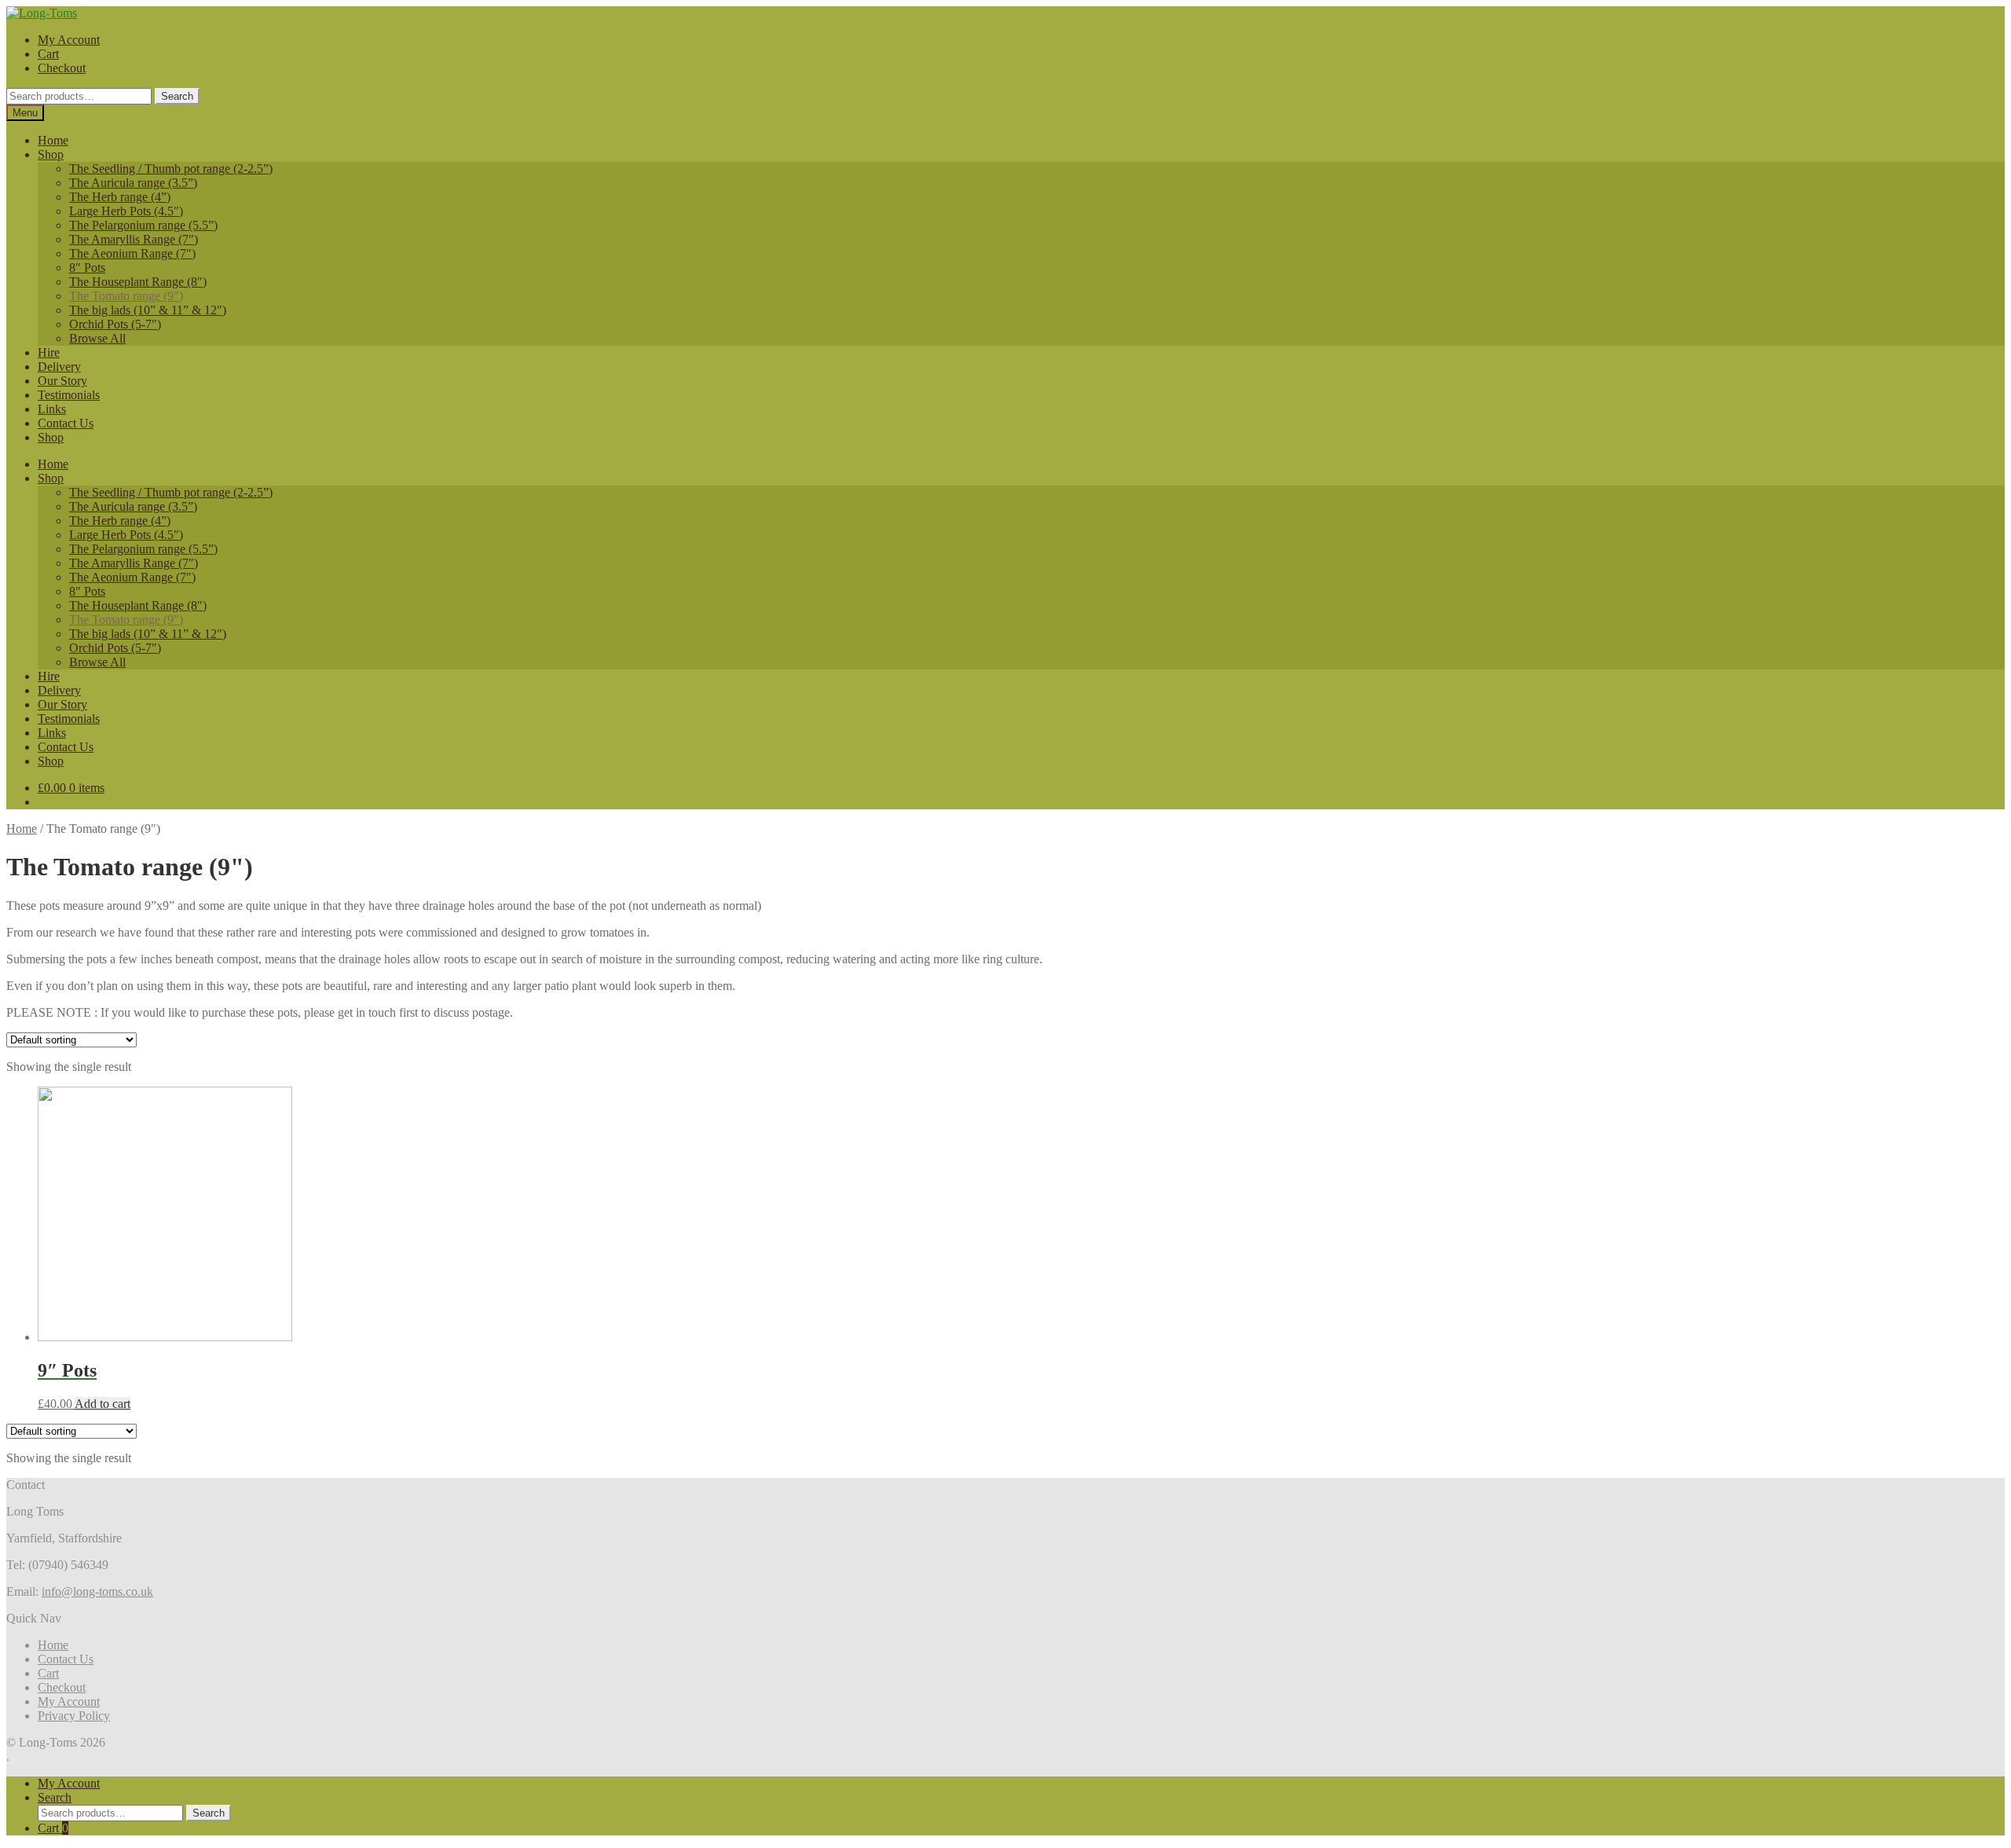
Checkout (62, 68)
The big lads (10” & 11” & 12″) (148, 310)
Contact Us (66, 423)
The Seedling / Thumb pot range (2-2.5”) (171, 169)
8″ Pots (87, 268)
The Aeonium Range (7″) (132, 253)
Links (52, 409)
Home (53, 140)
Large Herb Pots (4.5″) (126, 211)
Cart (48, 54)
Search (177, 96)
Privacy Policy (74, 1716)
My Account (69, 40)
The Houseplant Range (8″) (138, 282)
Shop (51, 154)
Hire (49, 352)
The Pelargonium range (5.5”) (143, 225)
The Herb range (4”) (120, 197)
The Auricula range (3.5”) (133, 183)
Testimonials (69, 395)
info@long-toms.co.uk (97, 1591)
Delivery (59, 367)
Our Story (62, 381)
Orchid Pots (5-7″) (115, 324)
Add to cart (103, 1404)
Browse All (97, 338)
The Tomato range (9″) (126, 296)
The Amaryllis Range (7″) (134, 239)
